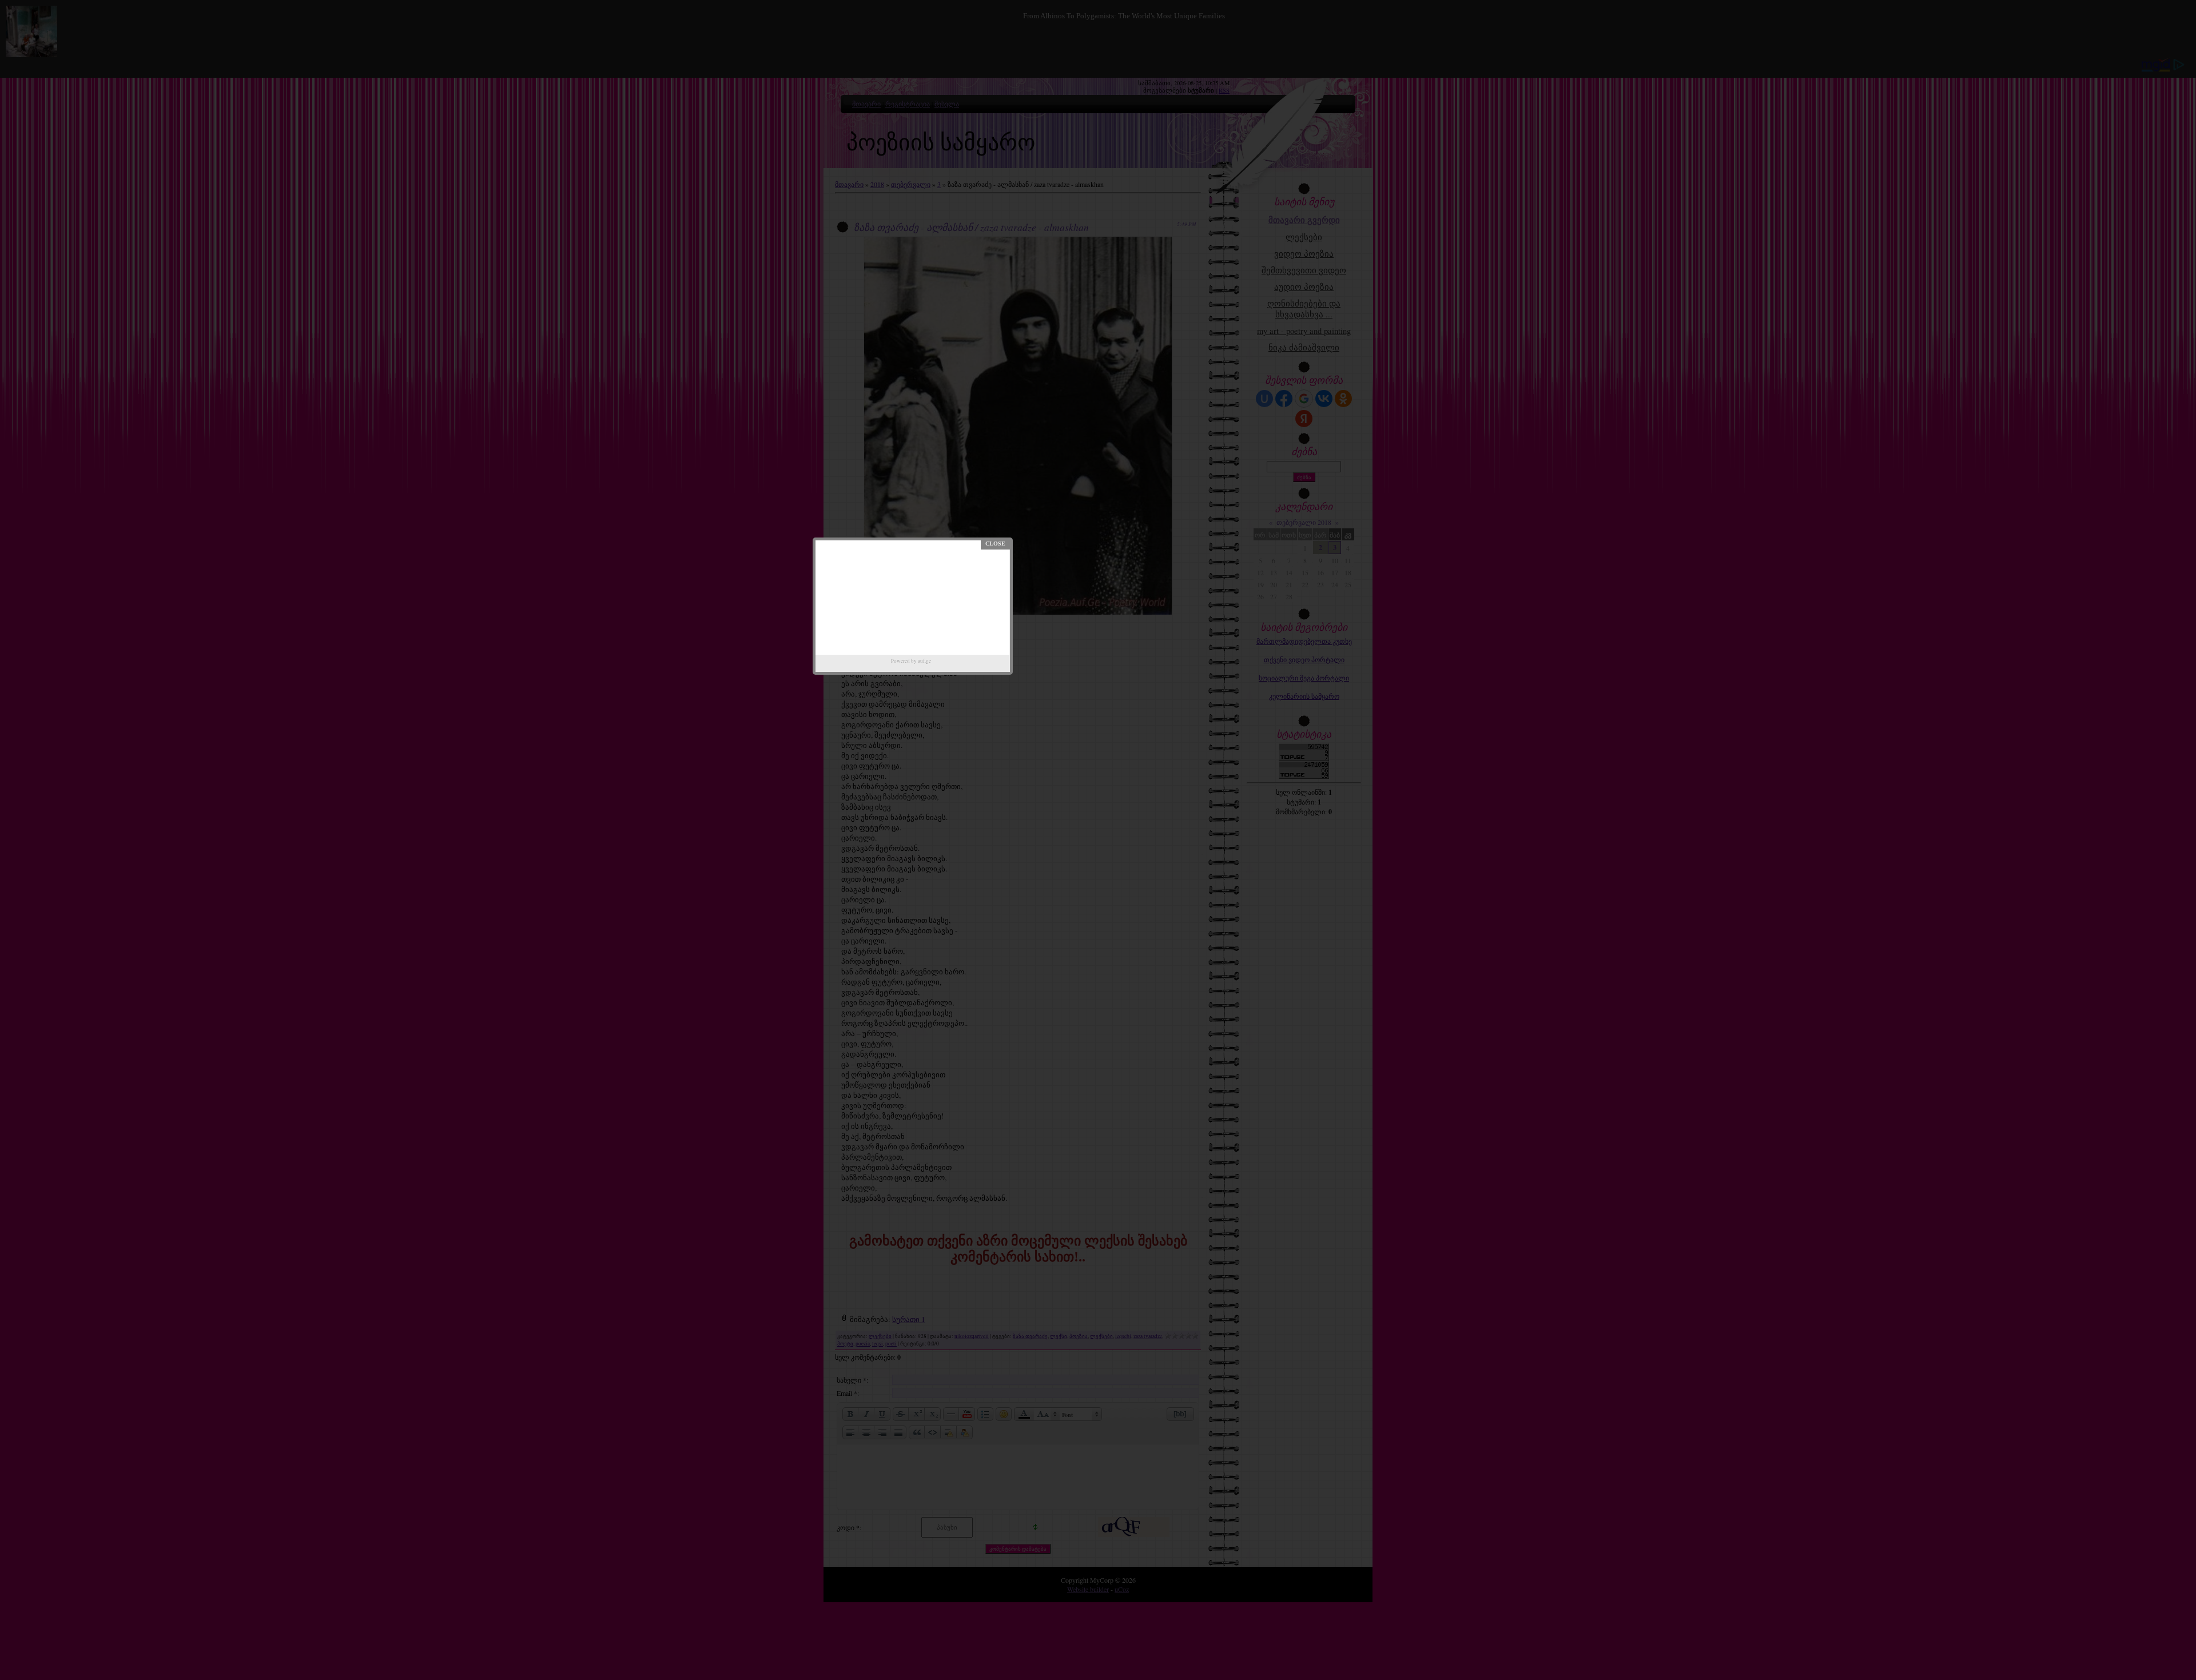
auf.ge (924, 661)
